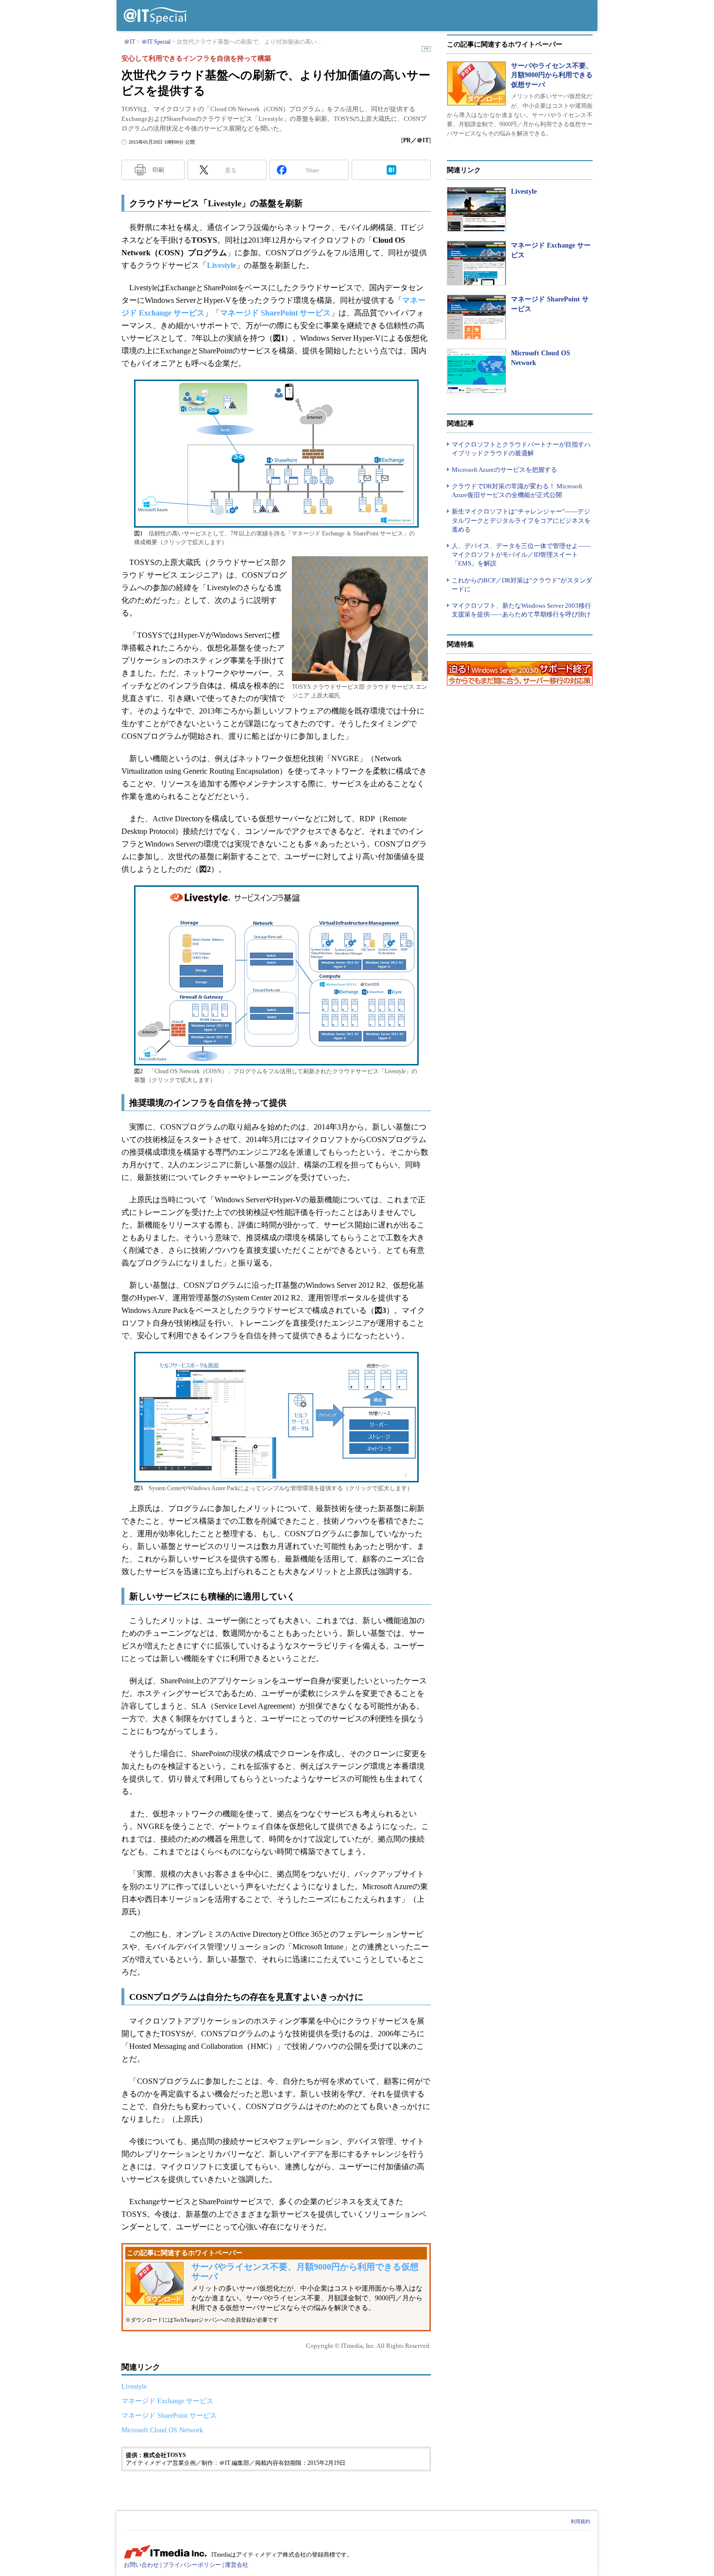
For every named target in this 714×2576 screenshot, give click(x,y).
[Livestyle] (476, 209)
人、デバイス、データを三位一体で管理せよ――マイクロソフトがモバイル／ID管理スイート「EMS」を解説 (521, 555)
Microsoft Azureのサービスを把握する (504, 470)
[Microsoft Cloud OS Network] (476, 371)
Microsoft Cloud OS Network (162, 2430)
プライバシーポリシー (192, 2565)
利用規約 (580, 2521)
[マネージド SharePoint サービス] (476, 317)
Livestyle (221, 265)
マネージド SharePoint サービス (275, 313)
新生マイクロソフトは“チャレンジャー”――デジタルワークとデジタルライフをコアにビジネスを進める (521, 520)
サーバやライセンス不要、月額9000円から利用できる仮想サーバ (552, 75)
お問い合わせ (141, 2565)
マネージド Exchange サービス (167, 2401)
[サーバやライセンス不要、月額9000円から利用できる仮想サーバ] (476, 83)
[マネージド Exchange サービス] (476, 263)
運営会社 (237, 2565)
